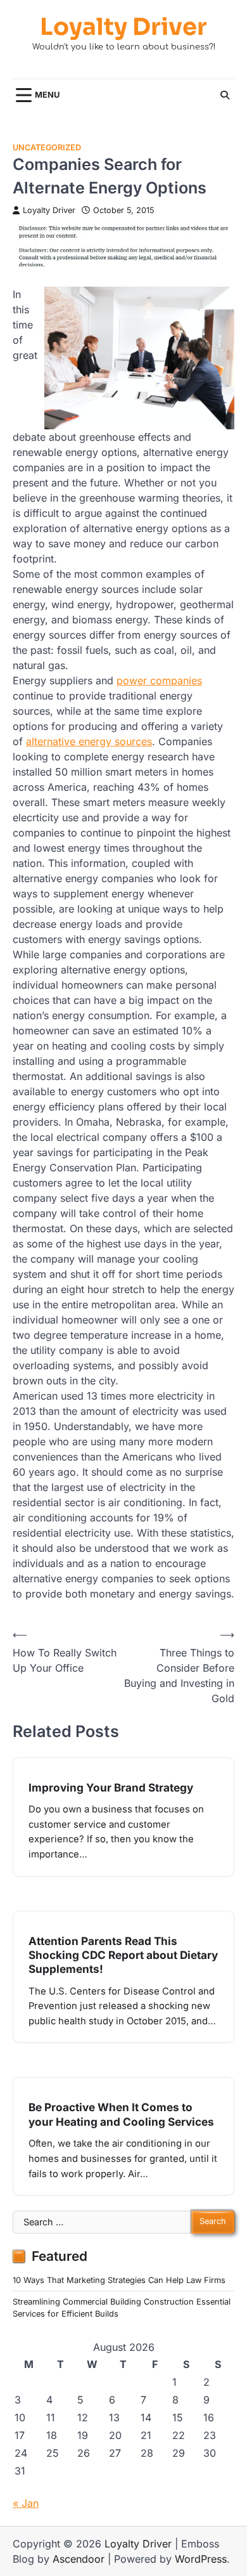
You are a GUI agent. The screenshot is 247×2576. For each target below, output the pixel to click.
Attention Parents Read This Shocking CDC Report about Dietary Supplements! (123, 1955)
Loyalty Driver (123, 27)
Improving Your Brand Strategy (111, 1787)
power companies (159, 680)
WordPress (201, 2559)
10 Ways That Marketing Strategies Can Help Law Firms (119, 2280)
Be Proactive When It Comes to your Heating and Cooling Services (121, 2114)
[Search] (225, 95)
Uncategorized (47, 147)
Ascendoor (79, 2559)
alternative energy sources (89, 741)
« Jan (26, 2503)
